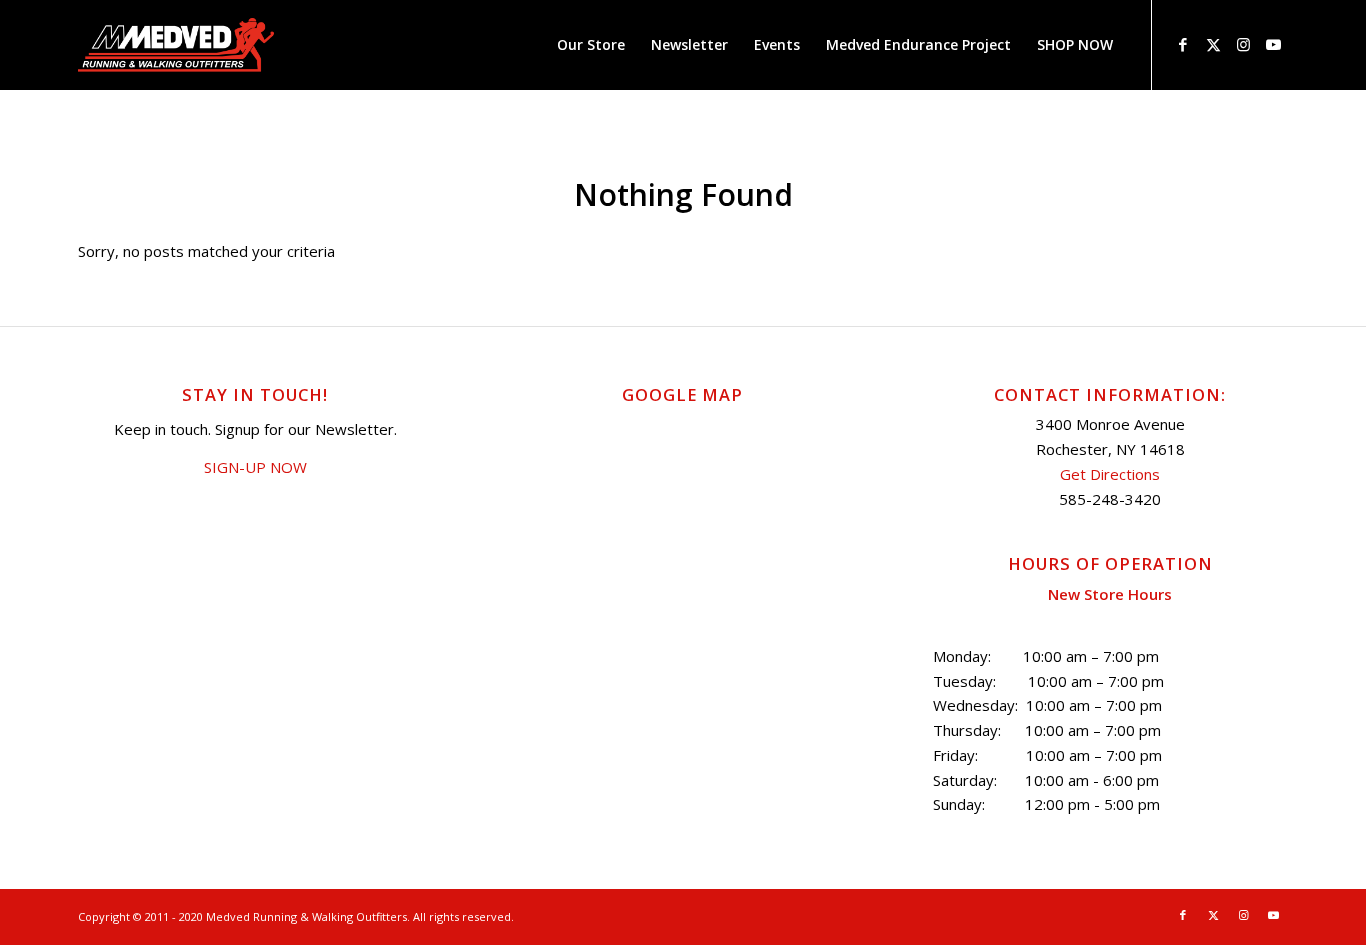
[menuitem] (591, 45)
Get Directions (1110, 474)
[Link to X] (1213, 44)
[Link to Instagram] (1243, 44)
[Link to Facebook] (1183, 44)
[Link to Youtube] (1273, 44)
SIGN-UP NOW (255, 467)
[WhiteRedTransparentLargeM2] (176, 45)
